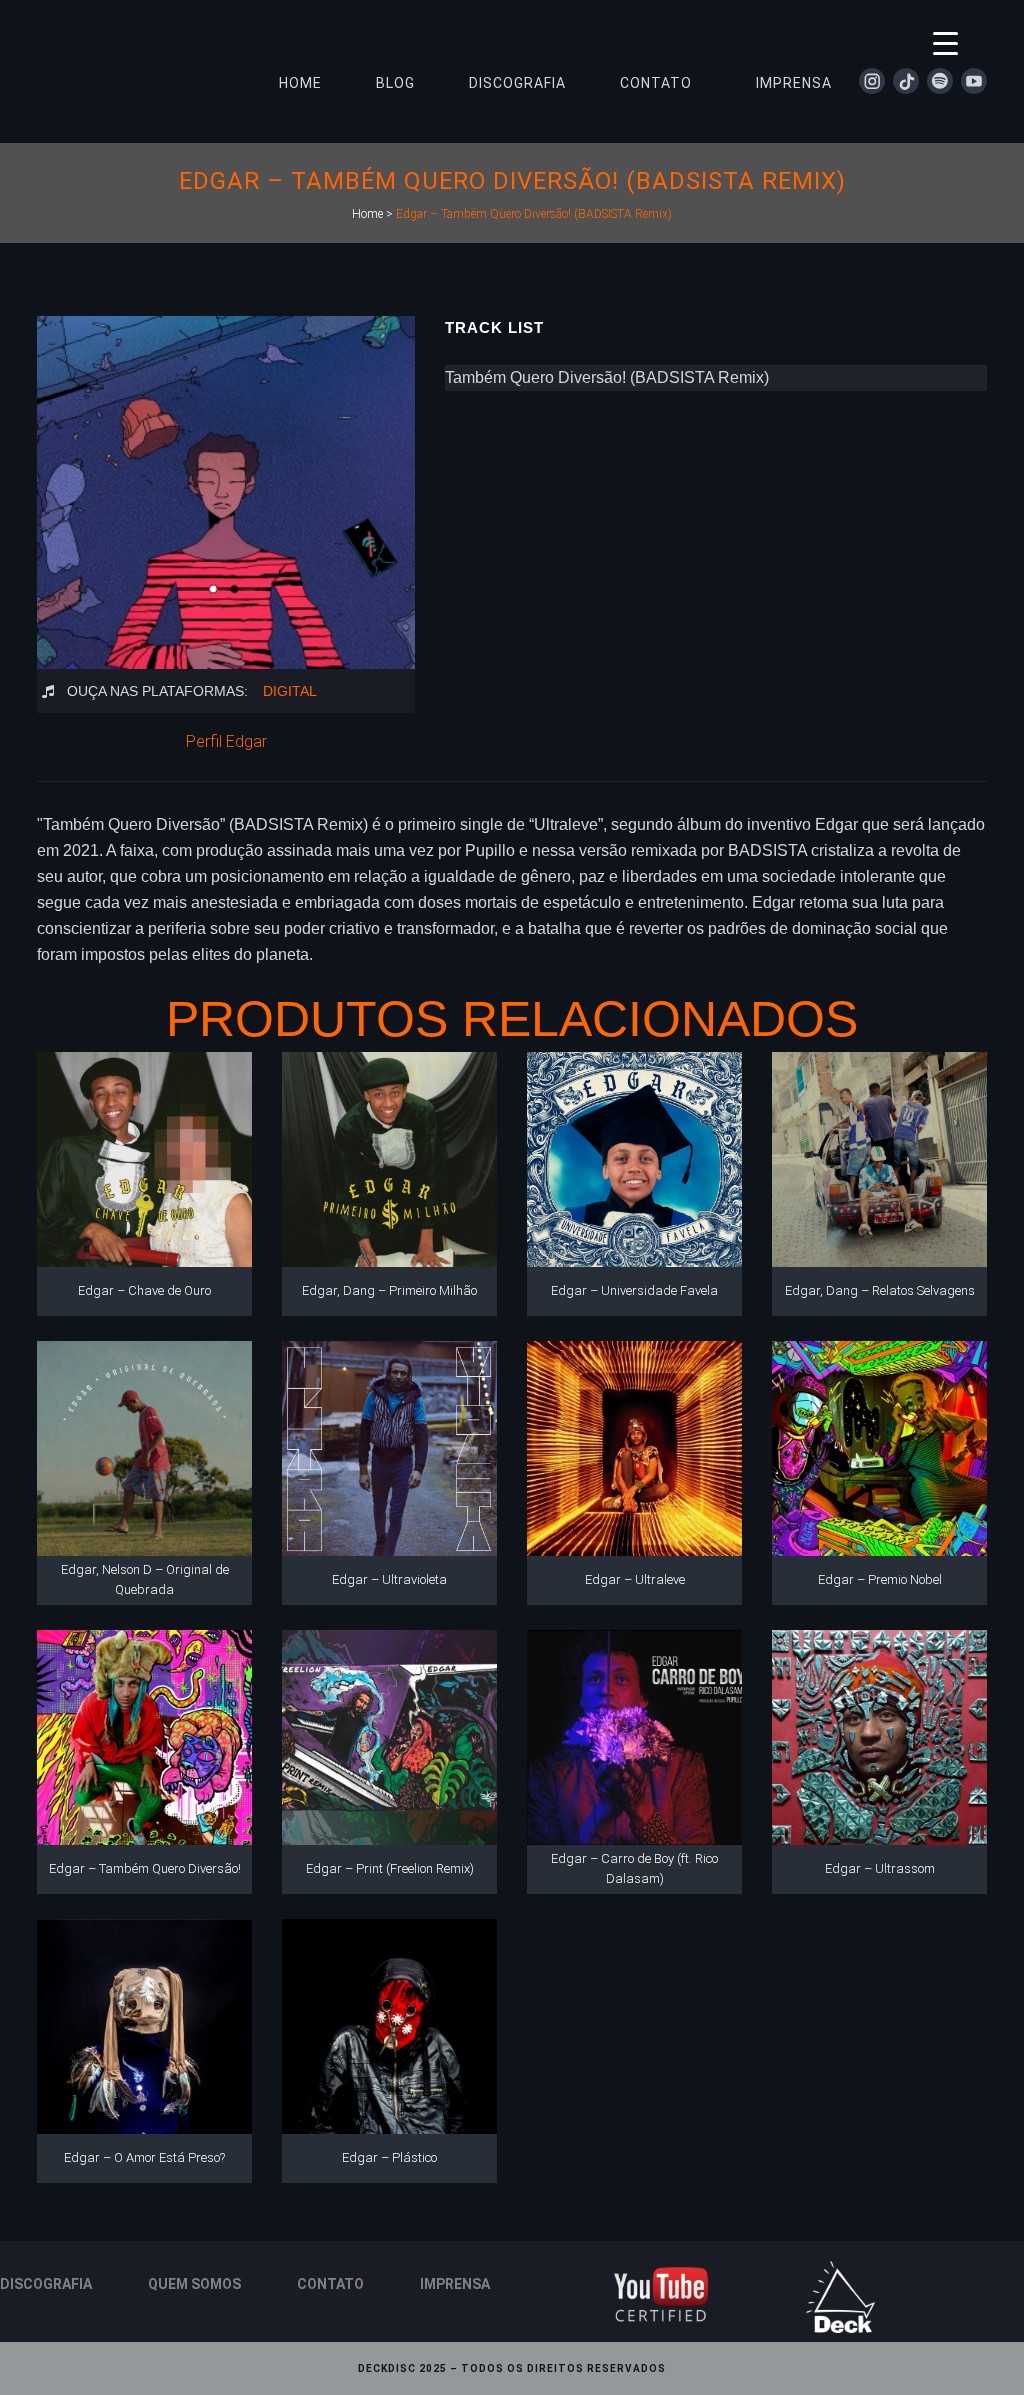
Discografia (46, 2284)
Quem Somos (194, 2284)
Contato (330, 2284)
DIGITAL (290, 691)
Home (367, 214)
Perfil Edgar (226, 741)
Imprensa (455, 2284)
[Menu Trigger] (945, 42)
